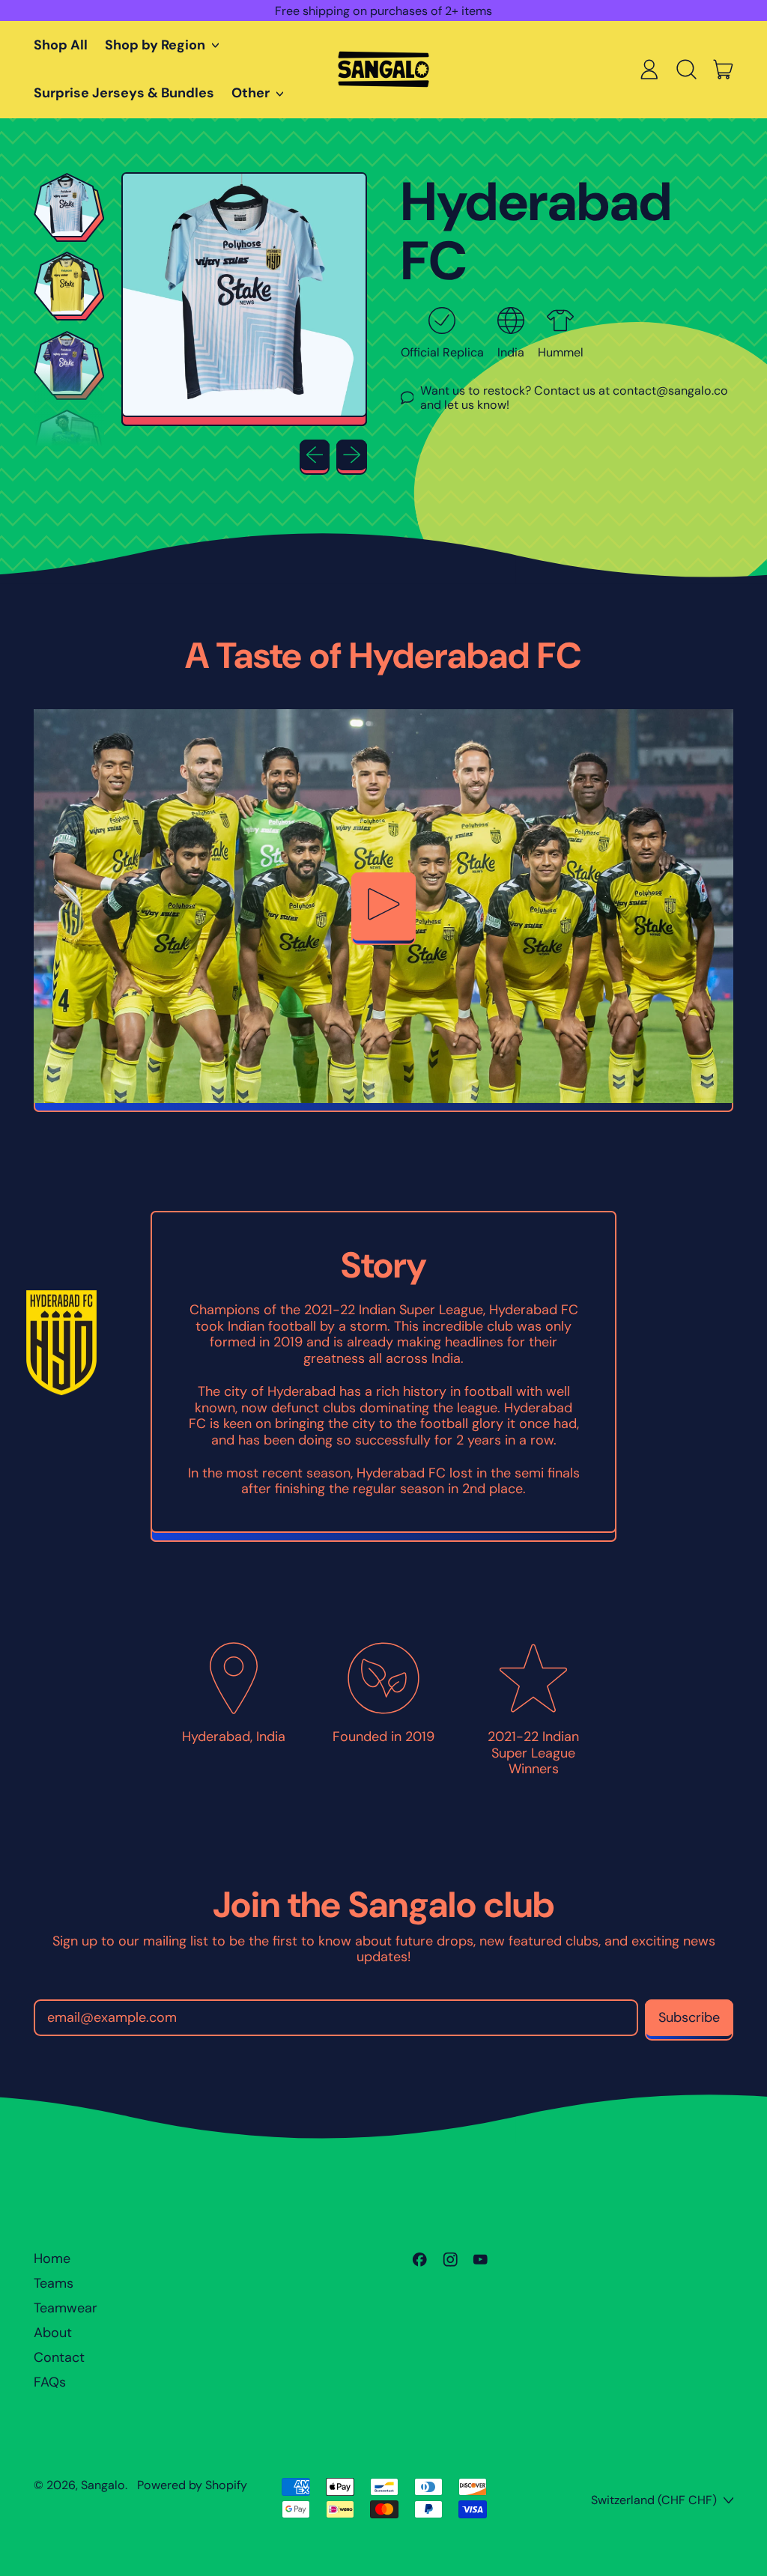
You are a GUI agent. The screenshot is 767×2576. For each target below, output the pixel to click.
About (53, 2333)
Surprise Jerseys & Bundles (124, 93)
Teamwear (66, 2308)
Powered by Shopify (192, 2485)
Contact (59, 2357)
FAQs (50, 2382)
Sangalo (103, 2485)
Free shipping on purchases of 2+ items (383, 11)
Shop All (61, 45)
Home (52, 2258)
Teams (54, 2283)
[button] (686, 70)
